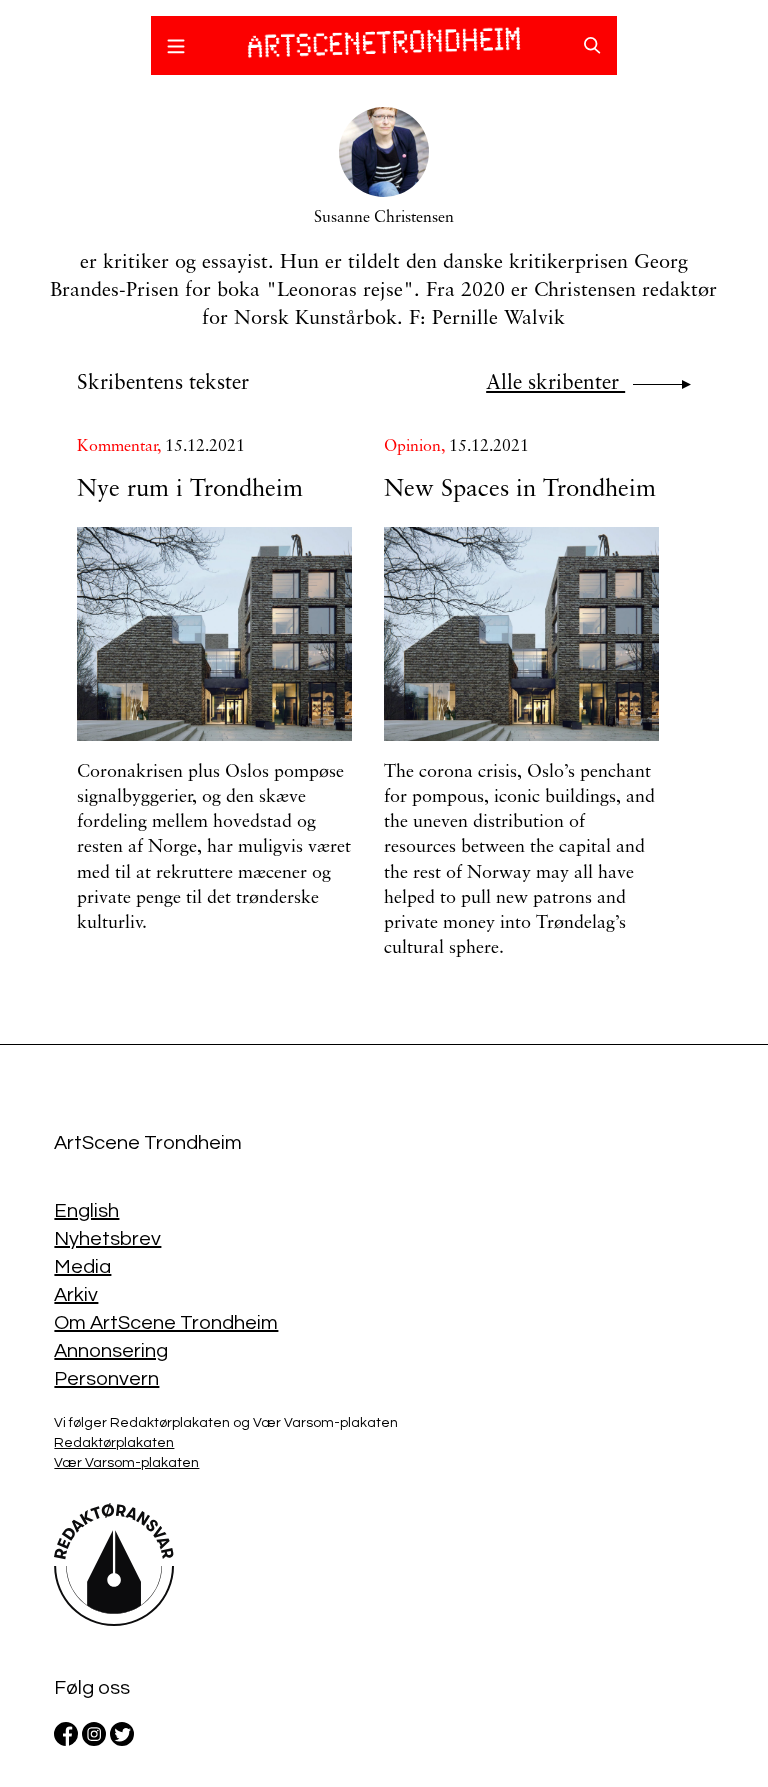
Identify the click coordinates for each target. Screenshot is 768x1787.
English (86, 1211)
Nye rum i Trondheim (190, 490)
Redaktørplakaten (114, 1443)
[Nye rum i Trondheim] (214, 633)
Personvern (106, 1379)
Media (82, 1267)
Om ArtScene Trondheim (166, 1323)
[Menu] (176, 49)
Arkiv (76, 1295)
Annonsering (111, 1351)
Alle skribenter (555, 383)
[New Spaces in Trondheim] (521, 633)
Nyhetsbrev (107, 1239)
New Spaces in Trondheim (520, 490)
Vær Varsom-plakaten (126, 1463)
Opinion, (416, 447)
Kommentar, (121, 447)
